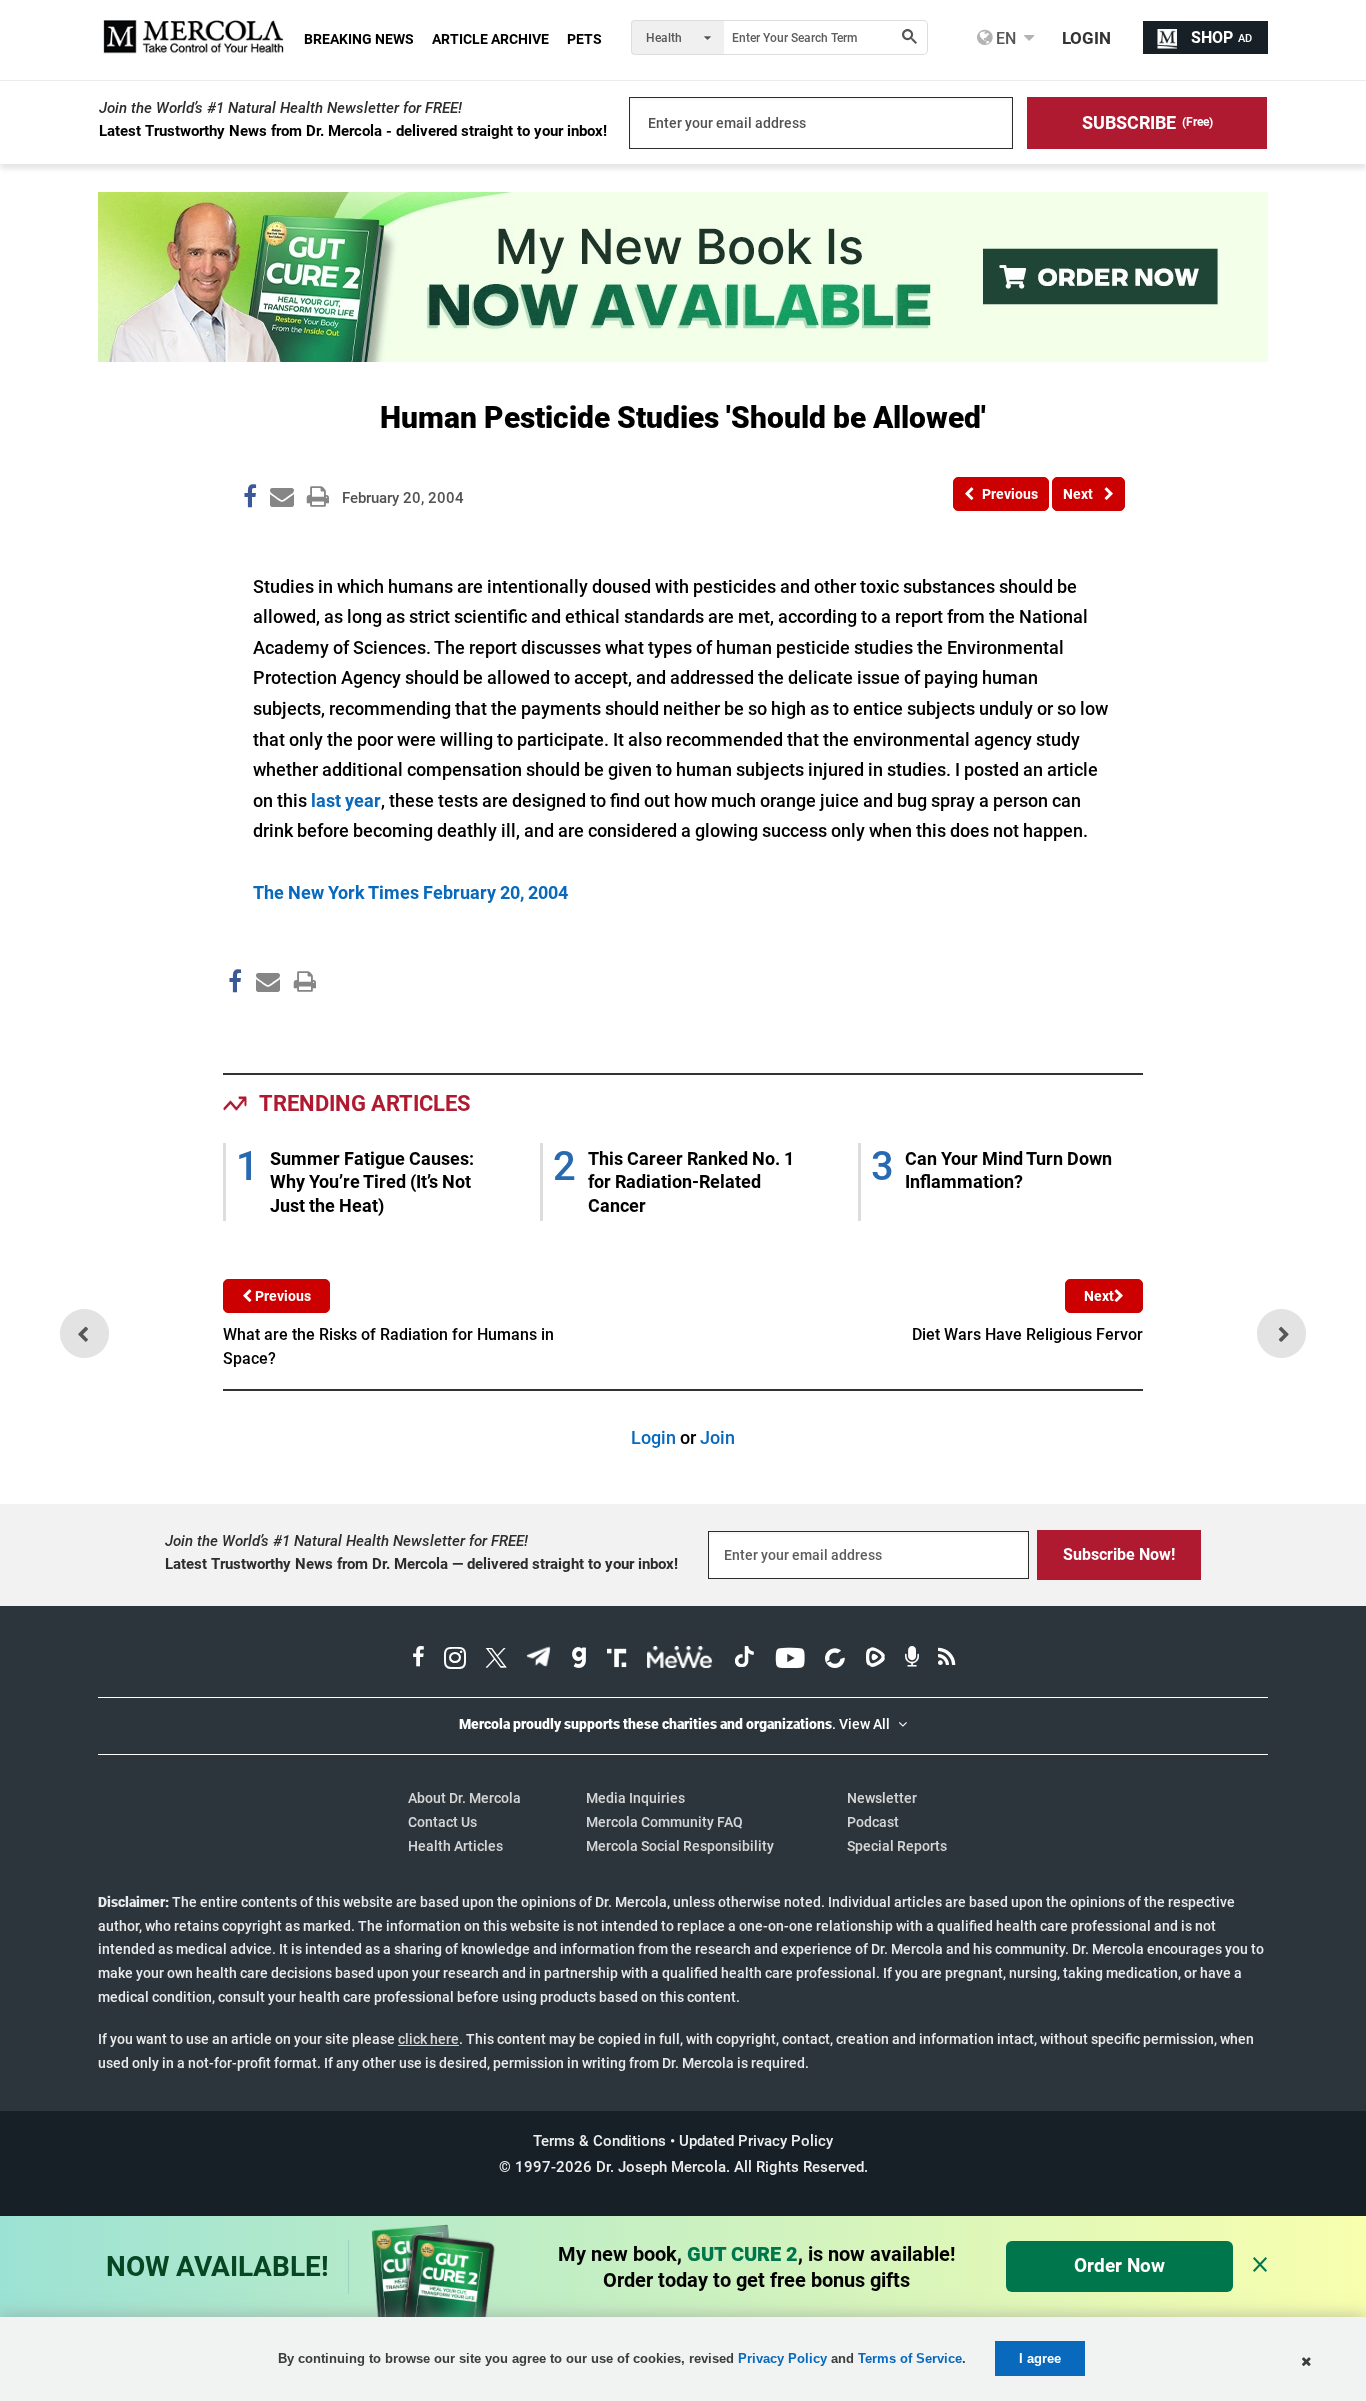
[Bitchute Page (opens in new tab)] (834, 1660)
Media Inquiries (635, 1798)
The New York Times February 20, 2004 (410, 892)
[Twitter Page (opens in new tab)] (496, 1660)
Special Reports (897, 1846)
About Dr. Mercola (464, 1798)
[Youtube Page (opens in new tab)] (790, 1660)
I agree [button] (1040, 2358)
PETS (584, 39)
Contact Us (442, 1822)
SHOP (1221, 37)
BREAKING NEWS (359, 39)
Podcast (873, 1822)
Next (1099, 1296)
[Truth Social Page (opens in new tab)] (617, 1660)
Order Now (1119, 2265)
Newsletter (882, 1798)
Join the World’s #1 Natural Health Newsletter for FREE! (280, 108)
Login (653, 1437)
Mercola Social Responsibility (680, 1846)
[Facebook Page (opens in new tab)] (418, 1660)
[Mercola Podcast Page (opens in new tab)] (912, 1660)
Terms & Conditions (599, 2141)
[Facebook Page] (234, 1024)
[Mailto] (265, 1024)
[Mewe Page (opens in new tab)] (680, 1660)
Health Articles (455, 1846)
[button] (1147, 123)
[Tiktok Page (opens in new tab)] (744, 1660)
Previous (281, 1296)
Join (717, 1437)
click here (428, 2039)
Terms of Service (910, 2358)
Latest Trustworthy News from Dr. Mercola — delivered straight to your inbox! (421, 1564)
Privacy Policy (782, 2358)
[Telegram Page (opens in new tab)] (539, 1660)
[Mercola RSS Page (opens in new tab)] (946, 1660)
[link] (250, 500)
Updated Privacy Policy (756, 2141)
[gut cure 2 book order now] (683, 355)
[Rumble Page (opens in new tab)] (875, 1660)
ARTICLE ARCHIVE (490, 39)
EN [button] (1004, 38)
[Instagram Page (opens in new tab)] (455, 1660)
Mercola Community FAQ (664, 1822)
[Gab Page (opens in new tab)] (579, 1660)
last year (346, 800)
